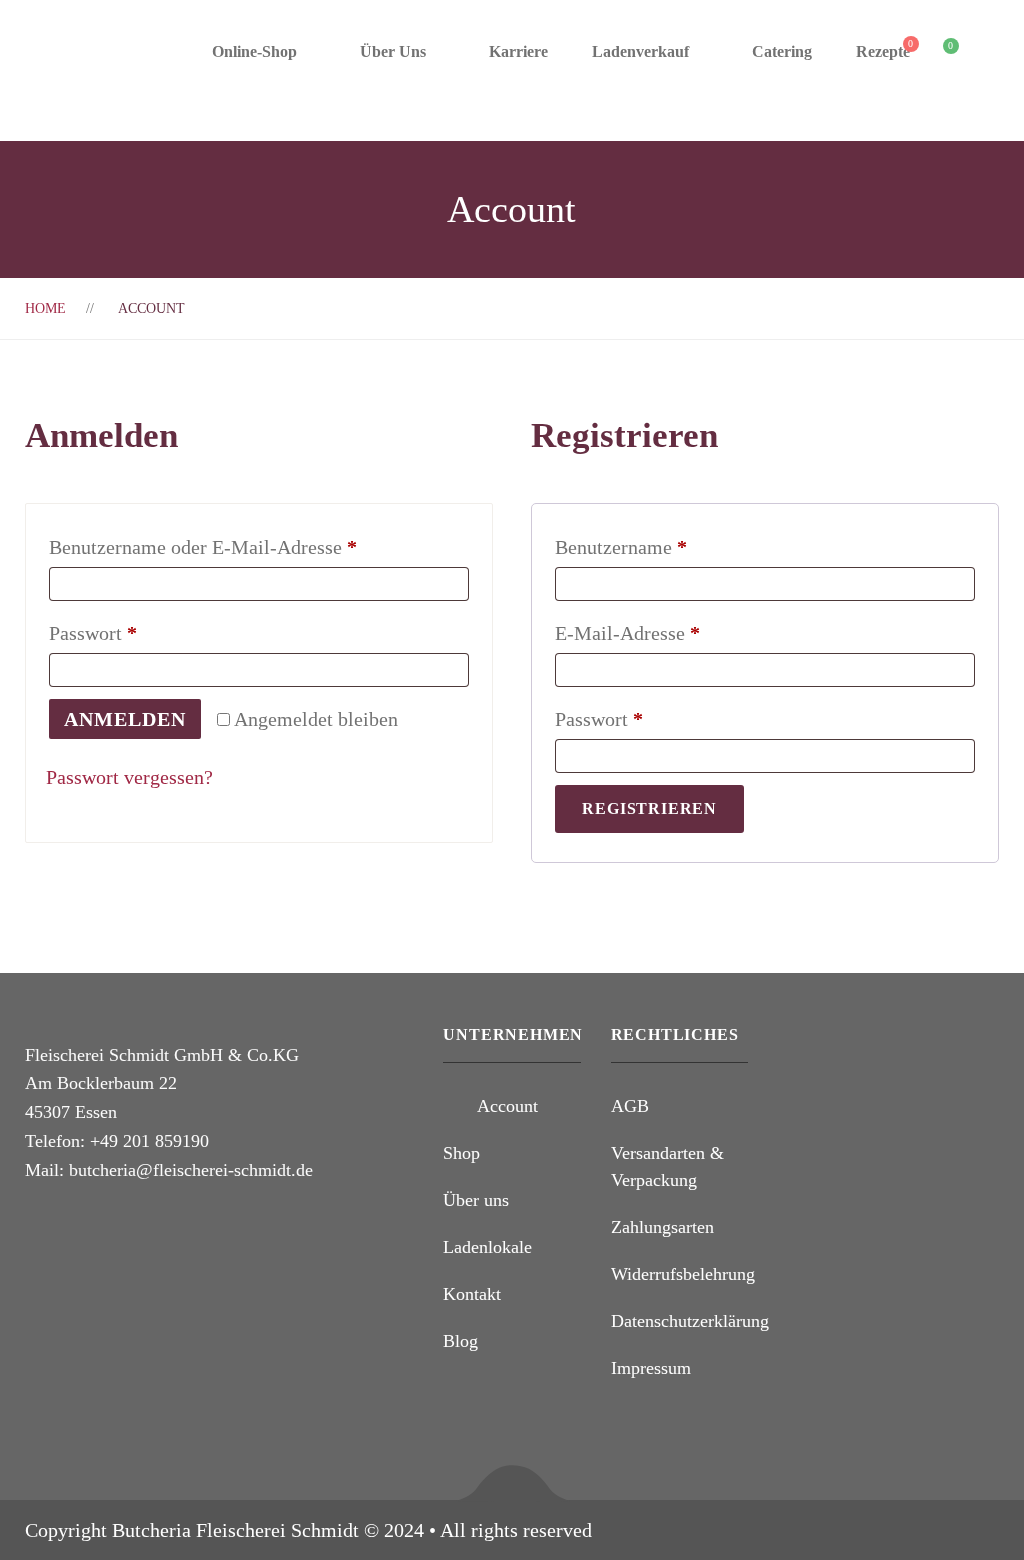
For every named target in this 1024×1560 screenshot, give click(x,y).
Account (507, 1106)
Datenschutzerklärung (690, 1321)
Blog (460, 1341)
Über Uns (393, 51)
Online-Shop (254, 51)
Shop (461, 1153)
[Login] (987, 52)
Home (45, 308)
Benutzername (670, 546)
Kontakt (472, 1294)
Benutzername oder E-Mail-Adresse (252, 546)
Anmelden (125, 719)
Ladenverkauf (640, 51)
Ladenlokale (487, 1247)
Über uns (476, 1200)
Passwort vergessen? (129, 777)
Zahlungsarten (662, 1227)
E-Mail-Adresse (677, 632)
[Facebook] (31, 1225)
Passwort (142, 632)
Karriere (518, 51)
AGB (630, 1106)
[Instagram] (68, 1225)
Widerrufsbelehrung (683, 1274)
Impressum (651, 1368)
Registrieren (649, 808)
